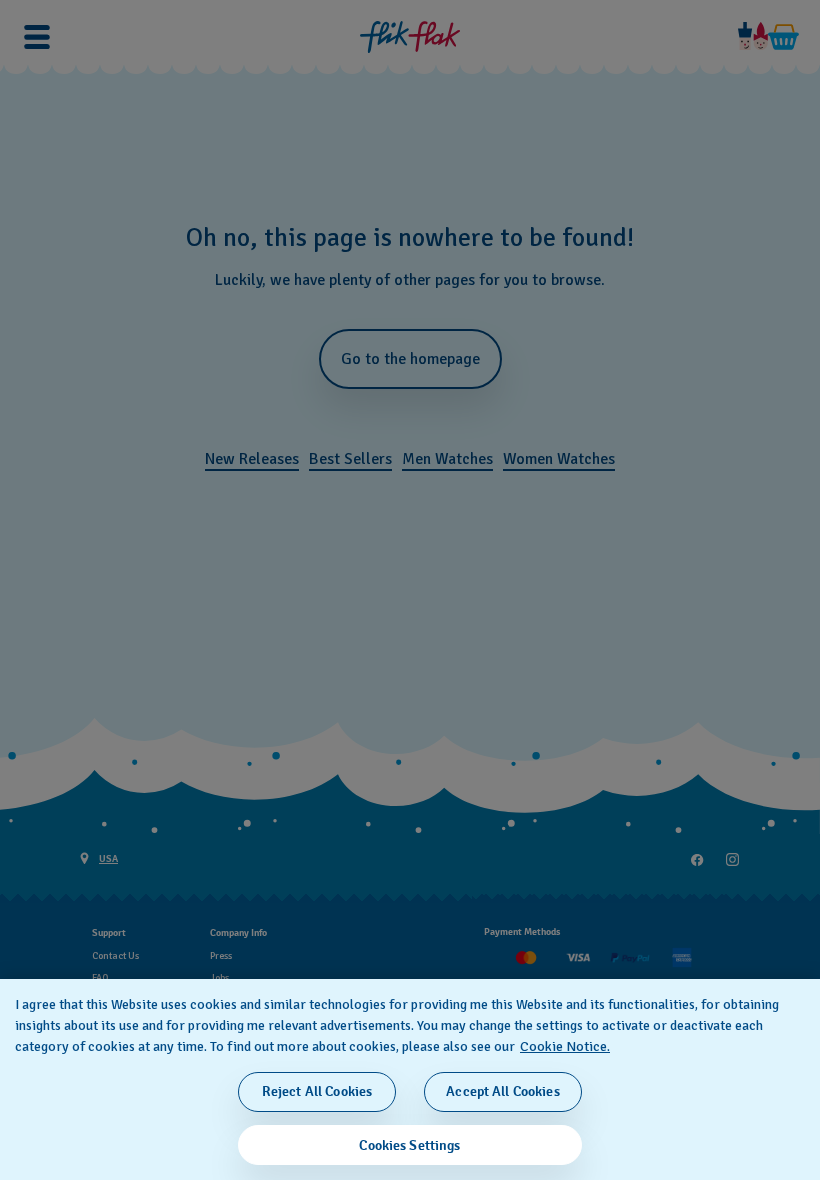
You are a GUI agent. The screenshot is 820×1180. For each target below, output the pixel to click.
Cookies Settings (409, 1145)
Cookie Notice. (565, 1046)
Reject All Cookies (317, 1091)
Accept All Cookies (503, 1091)
